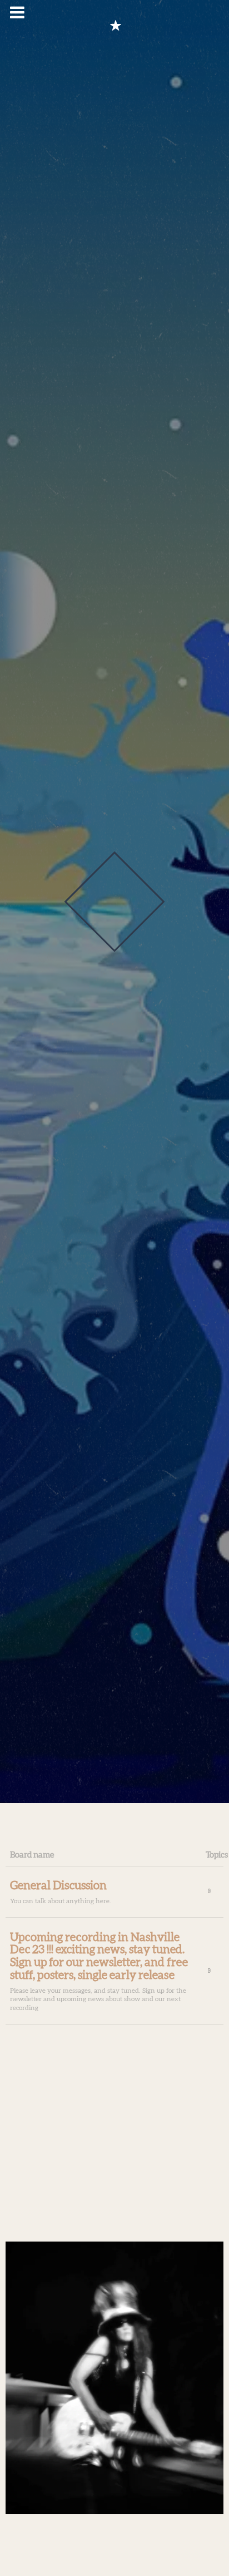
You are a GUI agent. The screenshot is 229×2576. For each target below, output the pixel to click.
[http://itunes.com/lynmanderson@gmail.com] (116, 26)
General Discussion (58, 1886)
